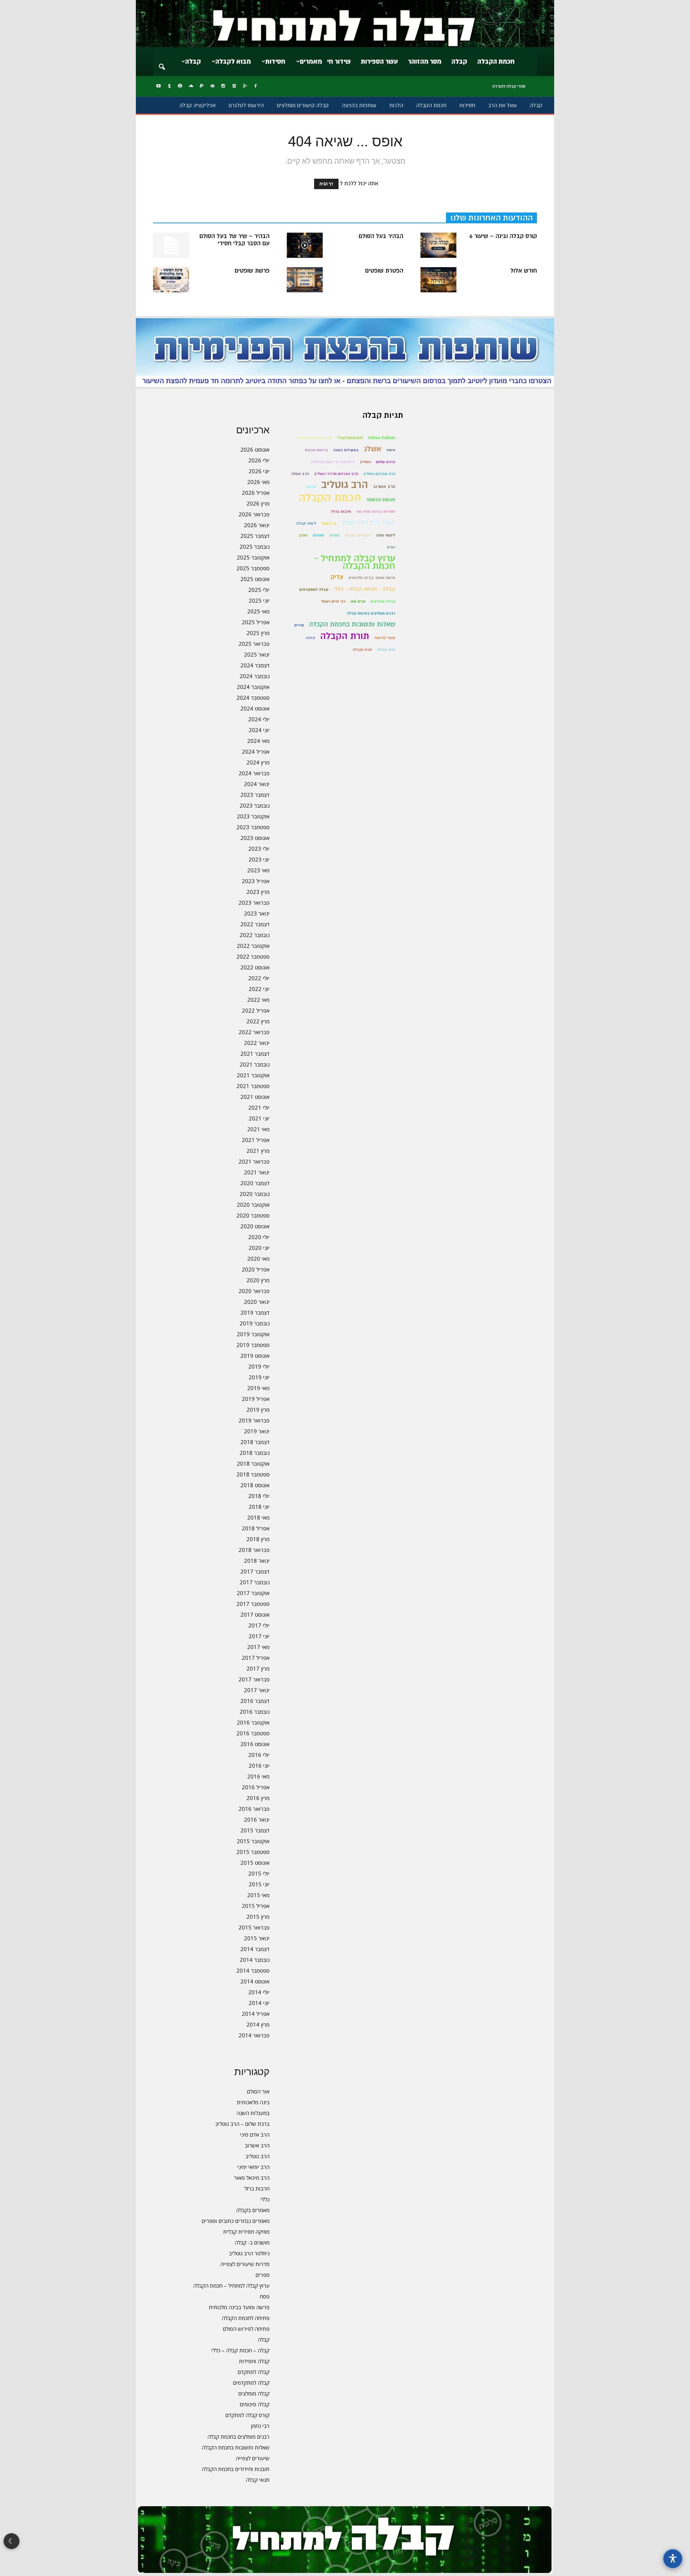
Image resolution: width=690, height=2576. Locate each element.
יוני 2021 (259, 1118)
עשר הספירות (379, 61)
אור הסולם (258, 2091)
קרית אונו (358, 601)
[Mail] (212, 86)
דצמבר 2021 (255, 1054)
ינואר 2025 (257, 654)
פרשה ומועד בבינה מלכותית (239, 2307)
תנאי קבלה (258, 2480)
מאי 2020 (258, 1259)
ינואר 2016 (257, 1819)
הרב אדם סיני (255, 2134)
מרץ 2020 (258, 1280)
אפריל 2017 (256, 1658)
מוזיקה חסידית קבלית (246, 2232)
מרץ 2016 (258, 1798)
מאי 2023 (258, 870)
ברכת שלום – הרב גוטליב (242, 2124)
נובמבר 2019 (255, 1323)
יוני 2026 (259, 471)
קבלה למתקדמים (251, 2383)
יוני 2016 (259, 1766)
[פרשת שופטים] (171, 280)
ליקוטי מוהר (386, 535)
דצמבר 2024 (255, 665)
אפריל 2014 (256, 2014)
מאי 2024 (258, 741)
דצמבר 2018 (255, 1442)
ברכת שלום (386, 462)
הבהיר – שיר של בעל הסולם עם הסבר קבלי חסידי (234, 240)
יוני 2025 (259, 600)
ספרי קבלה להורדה (509, 86)
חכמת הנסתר (381, 500)
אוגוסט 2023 (255, 838)
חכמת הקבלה (496, 61)
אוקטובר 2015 (253, 1841)
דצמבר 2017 (255, 1571)
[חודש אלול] (438, 280)
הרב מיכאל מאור (252, 2178)
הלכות (396, 105)
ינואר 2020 (257, 1302)
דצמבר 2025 (255, 536)
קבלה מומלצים (254, 2393)
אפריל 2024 (256, 752)
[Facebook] (256, 86)
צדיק (337, 577)
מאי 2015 (258, 1895)
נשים (391, 547)
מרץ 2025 (258, 633)
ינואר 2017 (257, 1690)
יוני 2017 (259, 1636)
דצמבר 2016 (255, 1701)
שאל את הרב (502, 105)
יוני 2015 (259, 1884)
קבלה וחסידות (254, 2361)
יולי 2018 (259, 1496)
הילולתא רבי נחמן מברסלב (333, 462)
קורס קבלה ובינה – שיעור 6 (503, 236)
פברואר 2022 (254, 1032)
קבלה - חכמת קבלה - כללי (364, 589)
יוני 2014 (259, 2003)
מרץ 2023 (258, 892)
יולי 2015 (259, 1873)
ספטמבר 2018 (253, 1474)
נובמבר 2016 (255, 1712)
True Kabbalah (350, 438)
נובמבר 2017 (255, 1582)
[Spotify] (180, 86)
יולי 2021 (259, 1107)
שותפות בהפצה (359, 105)
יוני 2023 (259, 859)
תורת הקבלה (345, 636)
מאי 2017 (258, 1647)
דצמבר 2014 (255, 1949)
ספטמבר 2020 (253, 1215)
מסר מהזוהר (425, 61)
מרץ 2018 (258, 1539)
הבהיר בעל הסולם (381, 236)
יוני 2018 (259, 1507)
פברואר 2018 (254, 1550)
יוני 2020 (259, 1248)
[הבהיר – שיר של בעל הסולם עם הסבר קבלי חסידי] (171, 245)
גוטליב (365, 462)
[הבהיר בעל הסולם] (305, 245)
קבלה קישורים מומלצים (303, 105)
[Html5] (234, 86)
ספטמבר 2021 (253, 1086)
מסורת (334, 535)
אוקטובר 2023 (253, 816)
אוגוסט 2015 (255, 1863)
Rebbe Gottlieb (382, 438)
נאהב (303, 535)
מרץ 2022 (258, 1021)
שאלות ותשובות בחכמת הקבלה (236, 2447)
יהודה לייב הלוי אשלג (368, 523)
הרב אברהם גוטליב (379, 474)
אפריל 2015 (256, 1906)
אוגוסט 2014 (255, 1981)
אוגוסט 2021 (255, 1097)
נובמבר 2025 (255, 547)
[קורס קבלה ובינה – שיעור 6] (438, 245)
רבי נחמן (260, 2426)
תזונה (310, 638)
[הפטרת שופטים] (305, 280)
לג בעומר (329, 523)
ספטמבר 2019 (253, 1345)
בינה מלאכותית (253, 2102)
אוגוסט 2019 (255, 1356)
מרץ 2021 (258, 1151)
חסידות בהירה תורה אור (376, 511)
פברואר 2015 (254, 1927)
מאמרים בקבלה (253, 2210)
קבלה (459, 61)
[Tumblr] (169, 86)
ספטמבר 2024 (253, 698)
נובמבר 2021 (255, 1064)
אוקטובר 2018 (253, 1463)
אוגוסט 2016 (255, 1744)
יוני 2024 (259, 730)
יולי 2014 (259, 1992)
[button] (162, 62)
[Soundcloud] (191, 86)
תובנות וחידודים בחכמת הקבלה (236, 2469)
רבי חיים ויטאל (333, 601)
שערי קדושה (385, 638)
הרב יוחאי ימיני (253, 2167)
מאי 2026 (258, 482)
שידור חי (339, 61)
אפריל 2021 (256, 1140)
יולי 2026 (259, 460)
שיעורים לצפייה (253, 2458)
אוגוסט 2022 (255, 967)
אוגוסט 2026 (255, 449)
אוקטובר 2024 (253, 687)
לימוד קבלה (306, 523)
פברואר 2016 (254, 1809)
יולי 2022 (259, 978)
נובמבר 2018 (255, 1453)
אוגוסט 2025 (255, 579)
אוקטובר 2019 (253, 1334)
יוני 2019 (259, 1377)
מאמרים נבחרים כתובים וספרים (236, 2221)
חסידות (275, 61)
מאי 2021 (258, 1129)
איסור (391, 450)
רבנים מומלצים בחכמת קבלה (238, 2436)
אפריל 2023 (256, 881)
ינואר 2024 (257, 784)
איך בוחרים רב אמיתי (315, 438)
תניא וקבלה (362, 650)
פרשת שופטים (252, 271)
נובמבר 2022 (255, 935)
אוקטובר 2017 (253, 1593)
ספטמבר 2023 (253, 827)
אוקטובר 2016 (253, 1722)
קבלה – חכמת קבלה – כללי (240, 2350)
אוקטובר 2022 (253, 946)
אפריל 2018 (256, 1528)
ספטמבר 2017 (253, 1604)
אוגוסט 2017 (255, 1614)
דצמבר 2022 (255, 924)
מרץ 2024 (258, 762)
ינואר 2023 (257, 913)
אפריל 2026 (256, 493)
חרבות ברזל (257, 2188)
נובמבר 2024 (255, 676)
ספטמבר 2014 (253, 1970)
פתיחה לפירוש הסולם (246, 2329)
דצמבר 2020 (255, 1183)
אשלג (372, 449)
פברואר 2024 (254, 773)
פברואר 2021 (254, 1161)
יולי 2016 (259, 1755)
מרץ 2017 (258, 1668)
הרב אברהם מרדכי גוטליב (336, 474)
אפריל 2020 (256, 1269)
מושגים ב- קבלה (252, 2242)
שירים (299, 625)
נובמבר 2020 (255, 1194)
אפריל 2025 (256, 622)
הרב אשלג (300, 474)
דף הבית (326, 184)
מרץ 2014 (258, 2024)
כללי (265, 2199)
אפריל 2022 (256, 1010)
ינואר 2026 (257, 525)
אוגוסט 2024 (255, 708)
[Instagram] (223, 86)
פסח (265, 2296)
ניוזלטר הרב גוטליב (249, 2253)
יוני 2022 (259, 989)
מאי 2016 (258, 1776)
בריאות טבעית (316, 450)
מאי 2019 (258, 1388)
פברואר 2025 (254, 644)
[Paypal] (202, 86)
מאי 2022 (258, 1000)
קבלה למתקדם (254, 2372)
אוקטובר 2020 (253, 1205)
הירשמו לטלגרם (246, 105)
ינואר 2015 (257, 1938)
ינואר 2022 (257, 1043)
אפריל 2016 (256, 1787)
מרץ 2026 (258, 503)
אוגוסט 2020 (255, 1226)
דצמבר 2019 (255, 1312)
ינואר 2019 (257, 1431)
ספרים (263, 2275)
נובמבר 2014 (255, 1960)
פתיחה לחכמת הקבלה (246, 2318)
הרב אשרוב (257, 2145)
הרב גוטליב (257, 2156)
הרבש (311, 487)
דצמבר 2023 (255, 795)
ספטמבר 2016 (253, 1733)
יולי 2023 (259, 849)
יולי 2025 (259, 590)
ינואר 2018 (257, 1561)
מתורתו (318, 535)
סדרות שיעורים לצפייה (245, 2264)
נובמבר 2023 (255, 805)
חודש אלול (524, 271)
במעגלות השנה (253, 2113)
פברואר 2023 (254, 903)
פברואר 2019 (254, 1420)
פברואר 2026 (254, 514)
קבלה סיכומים (255, 2404)
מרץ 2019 (258, 1410)
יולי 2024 (259, 719)
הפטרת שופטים (384, 271)
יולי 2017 (259, 1625)
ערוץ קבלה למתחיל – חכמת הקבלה (231, 2285)
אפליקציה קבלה (197, 105)
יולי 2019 (259, 1366)
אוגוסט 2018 (255, 1485)
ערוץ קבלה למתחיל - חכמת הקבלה (355, 562)
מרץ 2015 (258, 1917)
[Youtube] (158, 86)
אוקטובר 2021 (253, 1075)
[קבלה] (345, 24)
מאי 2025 (258, 611)
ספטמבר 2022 (253, 956)
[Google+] (245, 86)
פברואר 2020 (254, 1291)
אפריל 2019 (256, 1399)
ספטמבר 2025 (253, 568)
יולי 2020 (259, 1237)
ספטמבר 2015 (253, 1852)
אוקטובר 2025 (253, 557)
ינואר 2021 (257, 1172)
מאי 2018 (258, 1517)
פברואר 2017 (254, 1679)
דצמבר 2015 (255, 1830)
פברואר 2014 (254, 2035)
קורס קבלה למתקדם (247, 2415)
